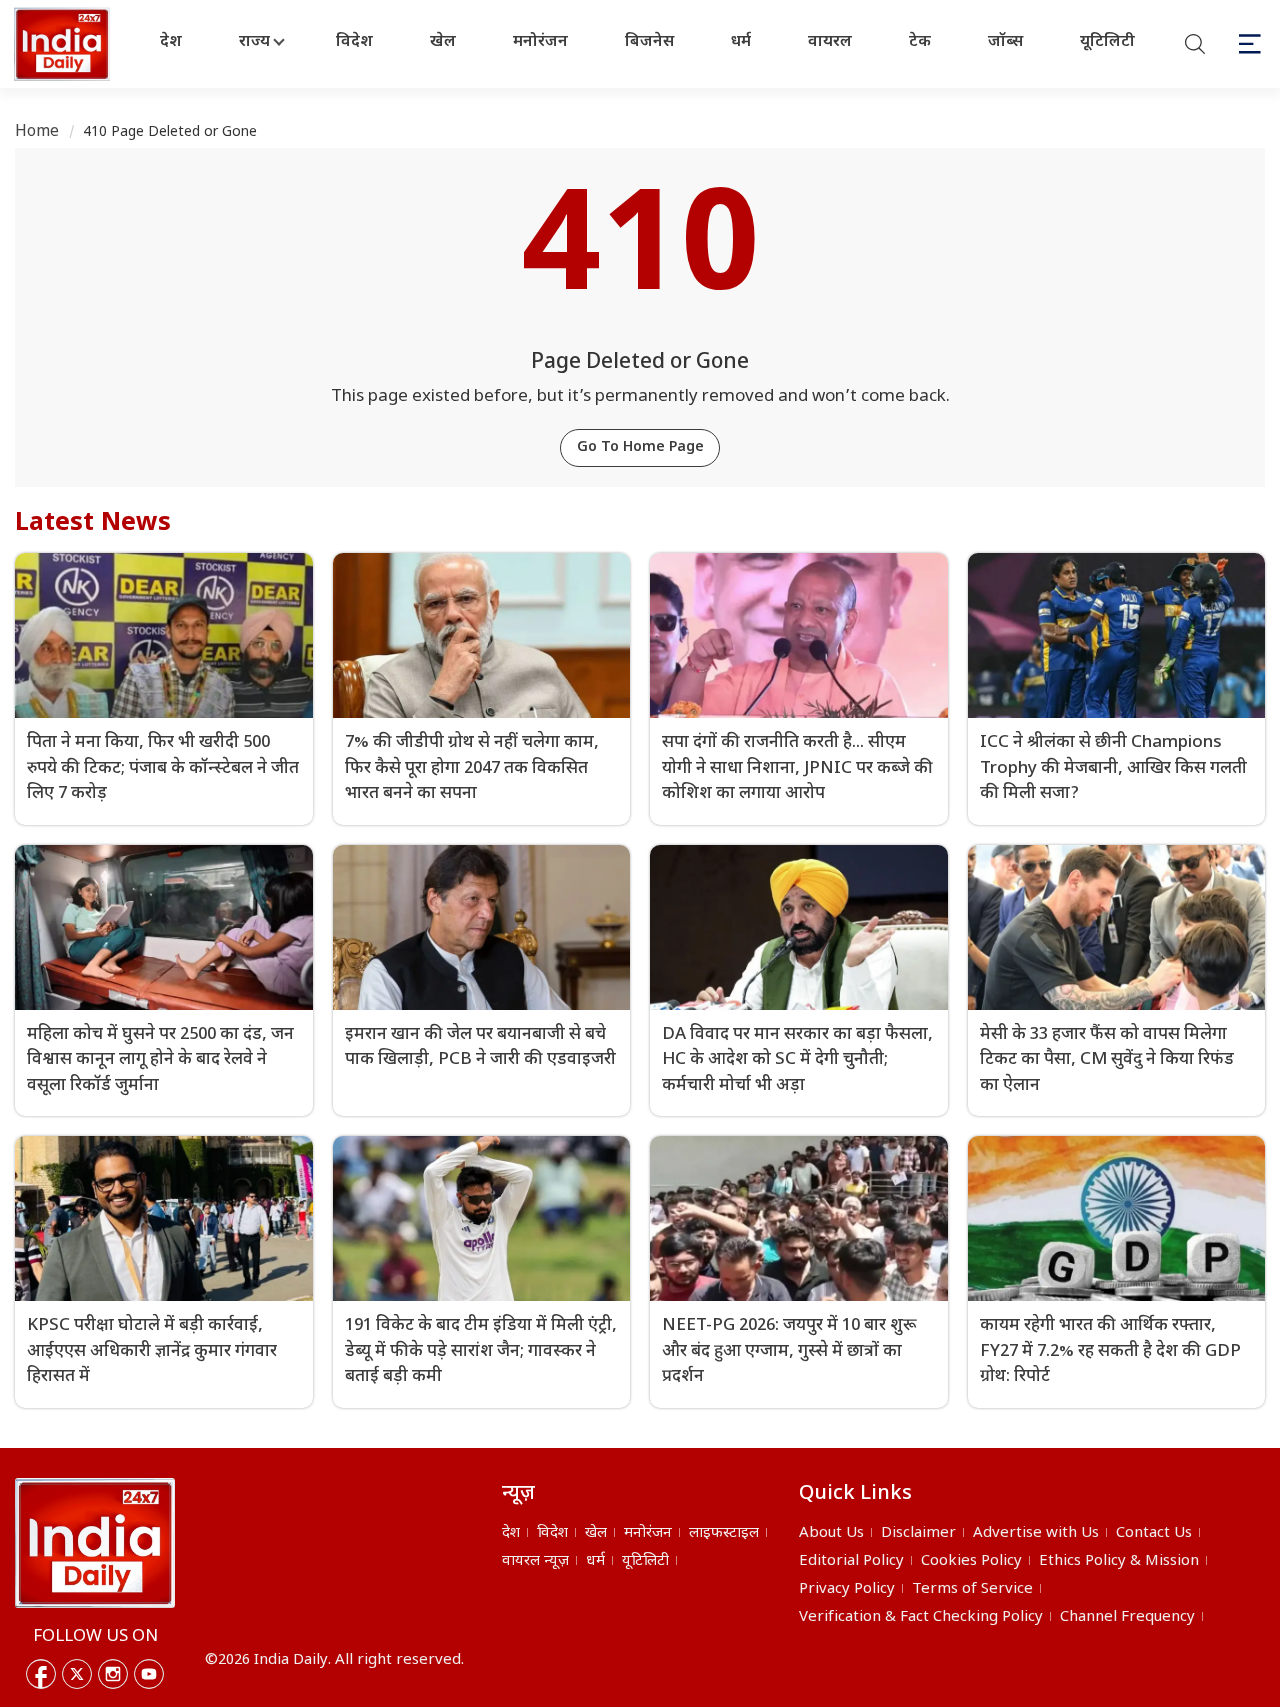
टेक (920, 42)
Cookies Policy (971, 1561)
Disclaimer (918, 1533)
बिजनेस (649, 42)
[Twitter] (77, 1674)
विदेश (354, 42)
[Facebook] (41, 1674)
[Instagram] (113, 1674)
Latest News (93, 524)
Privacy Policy (847, 1589)
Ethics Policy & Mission (1119, 1561)
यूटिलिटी (1107, 42)
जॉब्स (1005, 42)
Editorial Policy (851, 1561)
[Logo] (95, 1543)
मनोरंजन (540, 42)
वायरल (830, 42)
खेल (443, 42)
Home (37, 132)
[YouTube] (149, 1674)
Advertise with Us (1036, 1533)
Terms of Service (972, 1589)
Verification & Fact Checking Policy (921, 1617)
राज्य (254, 42)
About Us (831, 1533)
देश (171, 42)
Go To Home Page (640, 447)
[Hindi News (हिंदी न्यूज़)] (64, 44)
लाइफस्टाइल (724, 1533)
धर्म (741, 42)
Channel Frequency (1127, 1617)
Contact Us (1154, 1533)
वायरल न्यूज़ (535, 1561)
